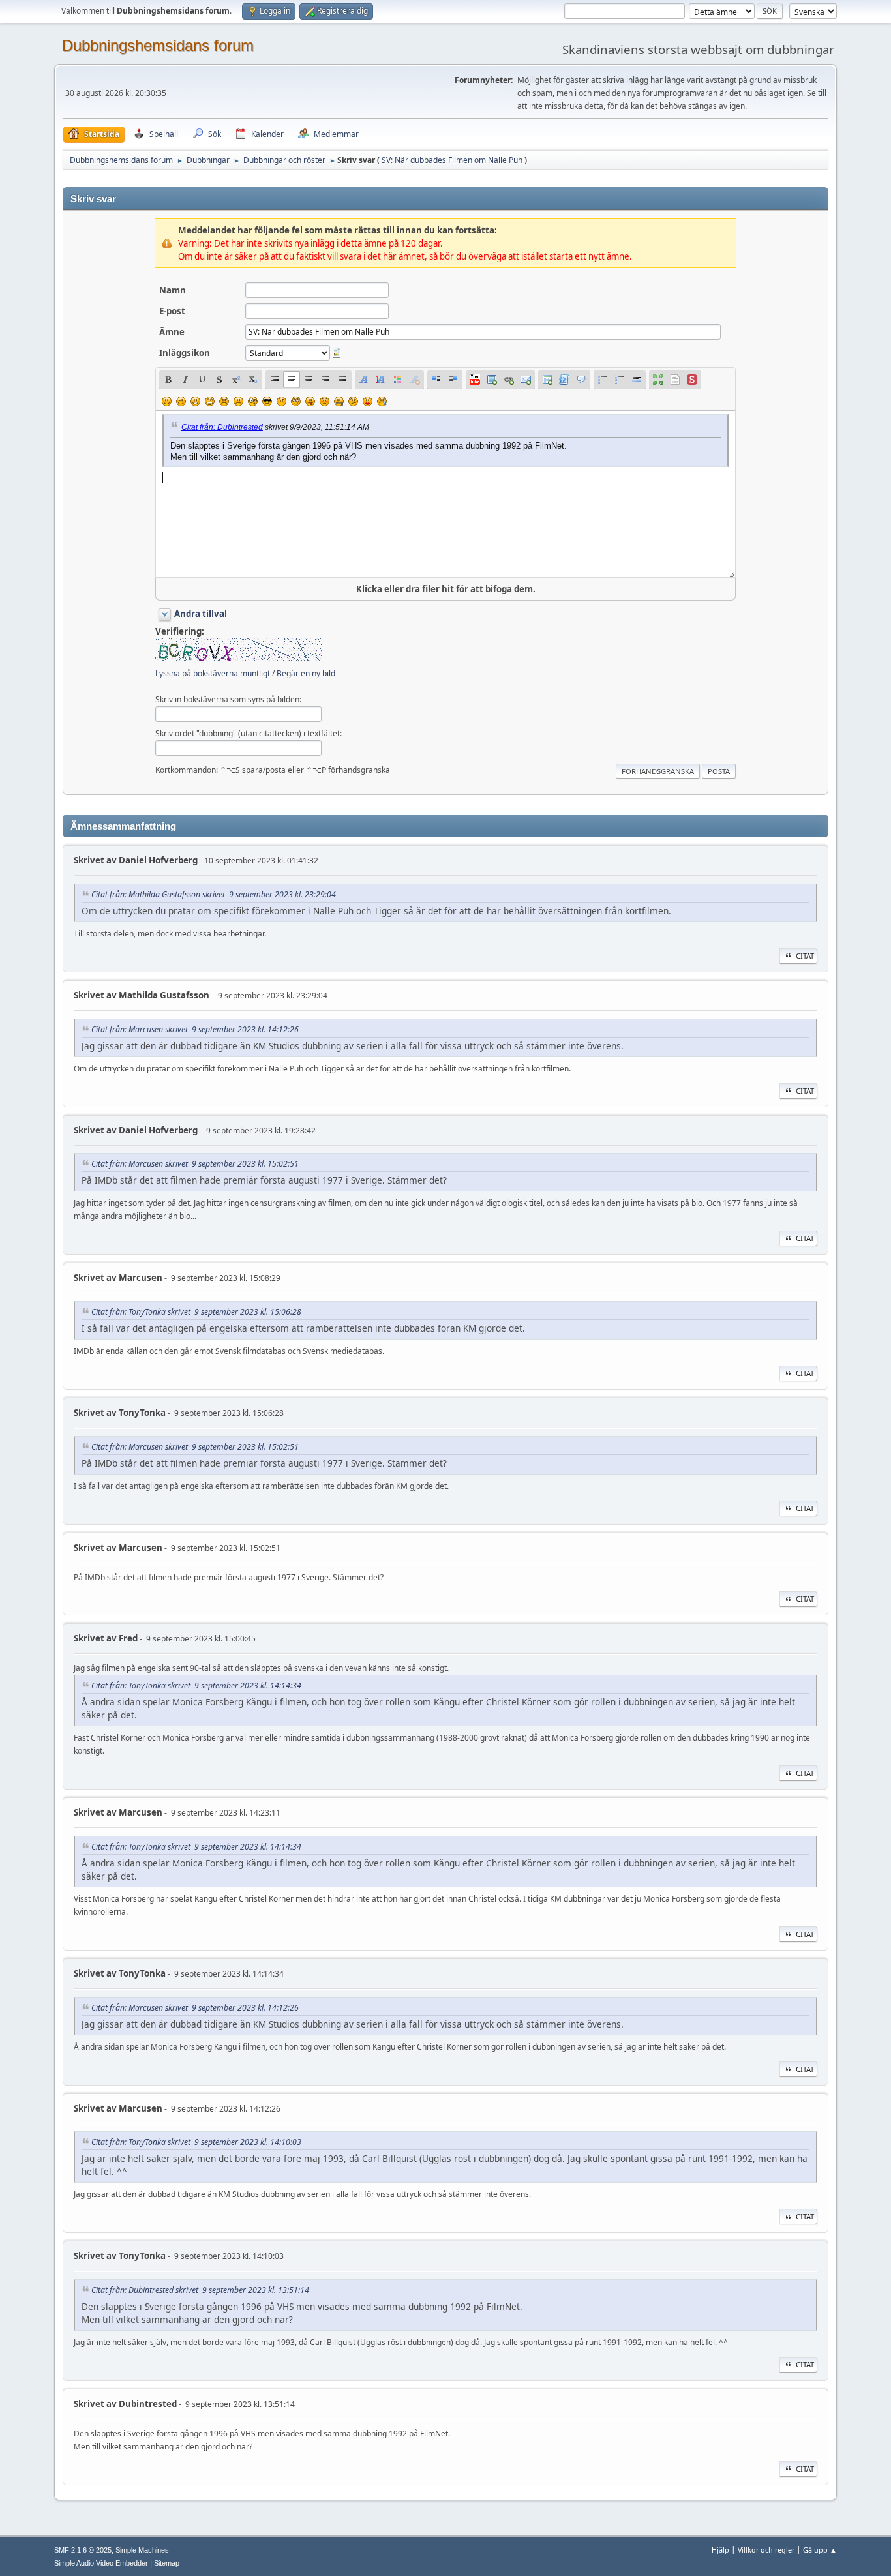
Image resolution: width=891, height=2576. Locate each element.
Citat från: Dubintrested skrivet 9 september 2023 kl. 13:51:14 (200, 2290)
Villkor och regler (766, 2550)
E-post (172, 311)
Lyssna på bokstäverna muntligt (213, 673)
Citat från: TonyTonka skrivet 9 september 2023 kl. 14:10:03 (196, 2142)
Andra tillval (201, 614)
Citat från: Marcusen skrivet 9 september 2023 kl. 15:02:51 (195, 1164)
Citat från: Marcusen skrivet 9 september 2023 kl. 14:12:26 (195, 1029)
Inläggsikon (185, 353)
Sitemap (167, 2563)
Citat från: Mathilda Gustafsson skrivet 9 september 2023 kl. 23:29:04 (214, 894)
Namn (173, 290)
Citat (805, 956)
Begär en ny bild (306, 673)
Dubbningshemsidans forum (158, 45)
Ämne (172, 332)
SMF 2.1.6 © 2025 (83, 2550)
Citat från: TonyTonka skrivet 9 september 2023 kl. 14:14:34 (196, 1685)
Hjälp (720, 2550)
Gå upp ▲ (820, 2550)
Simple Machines (142, 2550)
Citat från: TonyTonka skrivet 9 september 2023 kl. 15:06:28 (196, 1312)
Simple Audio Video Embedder (101, 2563)
